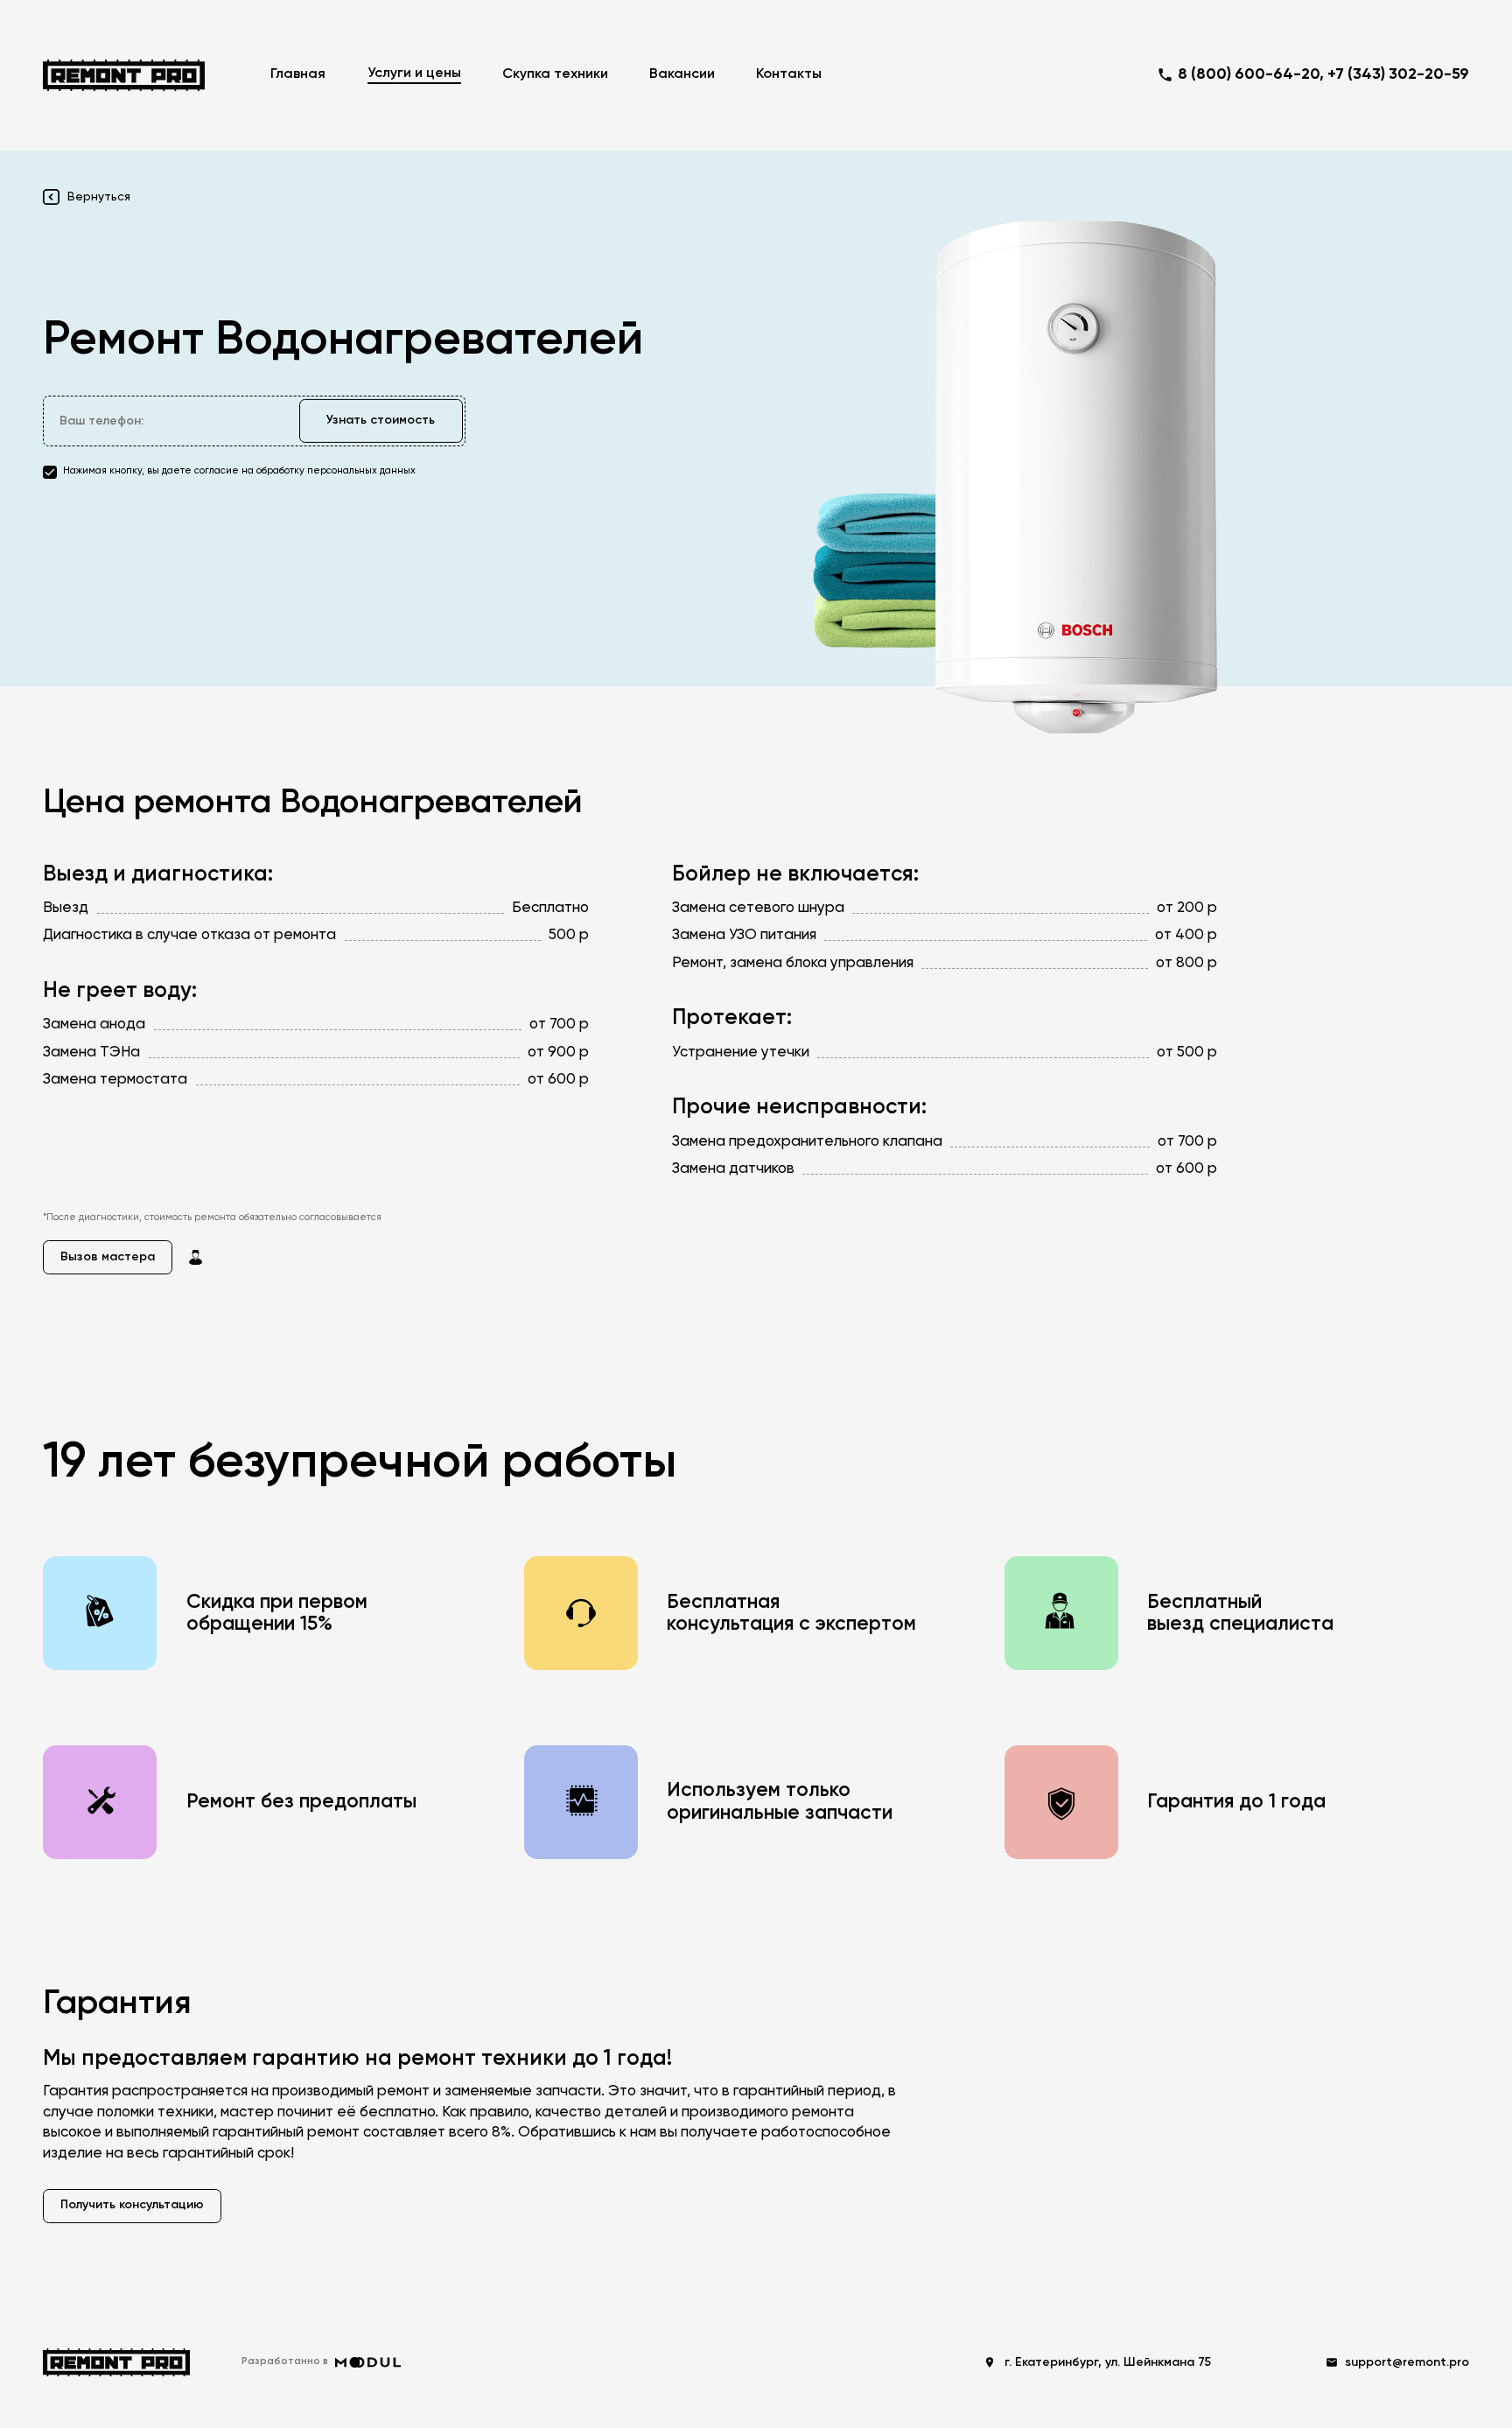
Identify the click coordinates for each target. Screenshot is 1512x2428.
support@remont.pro (1407, 2362)
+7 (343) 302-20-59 (1398, 74)
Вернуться (98, 197)
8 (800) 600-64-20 (1249, 74)
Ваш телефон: (101, 421)
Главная (298, 74)
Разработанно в (285, 2361)
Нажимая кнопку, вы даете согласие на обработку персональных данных (239, 471)
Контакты (789, 74)
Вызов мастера (108, 1257)
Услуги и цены (414, 74)
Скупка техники (555, 74)
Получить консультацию (132, 2205)
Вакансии (682, 74)
